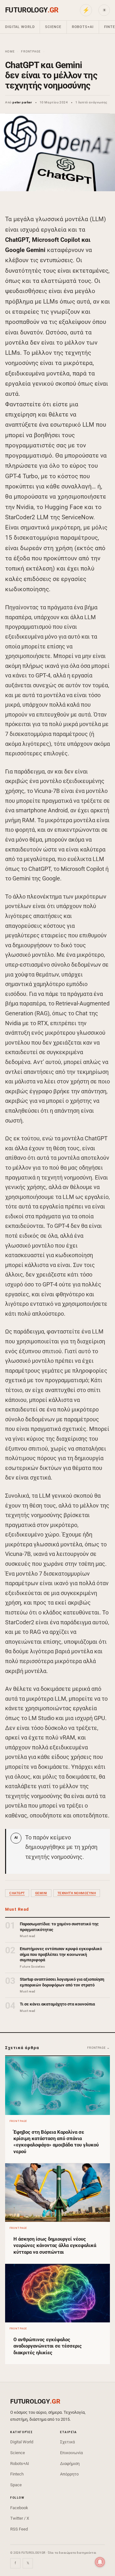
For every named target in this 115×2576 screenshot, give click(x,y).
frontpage (31, 52)
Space (16, 2485)
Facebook (19, 2508)
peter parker (22, 102)
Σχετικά (67, 2442)
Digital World (20, 27)
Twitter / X (20, 2518)
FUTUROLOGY (32, 10)
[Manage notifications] (100, 2562)
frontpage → (99, 2048)
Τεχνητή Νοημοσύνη (77, 1893)
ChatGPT (17, 1893)
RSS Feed (19, 2529)
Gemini (41, 1893)
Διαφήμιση (70, 2464)
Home (10, 52)
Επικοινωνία (71, 2453)
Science (53, 27)
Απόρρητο (69, 2474)
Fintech (17, 2474)
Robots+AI (83, 27)
